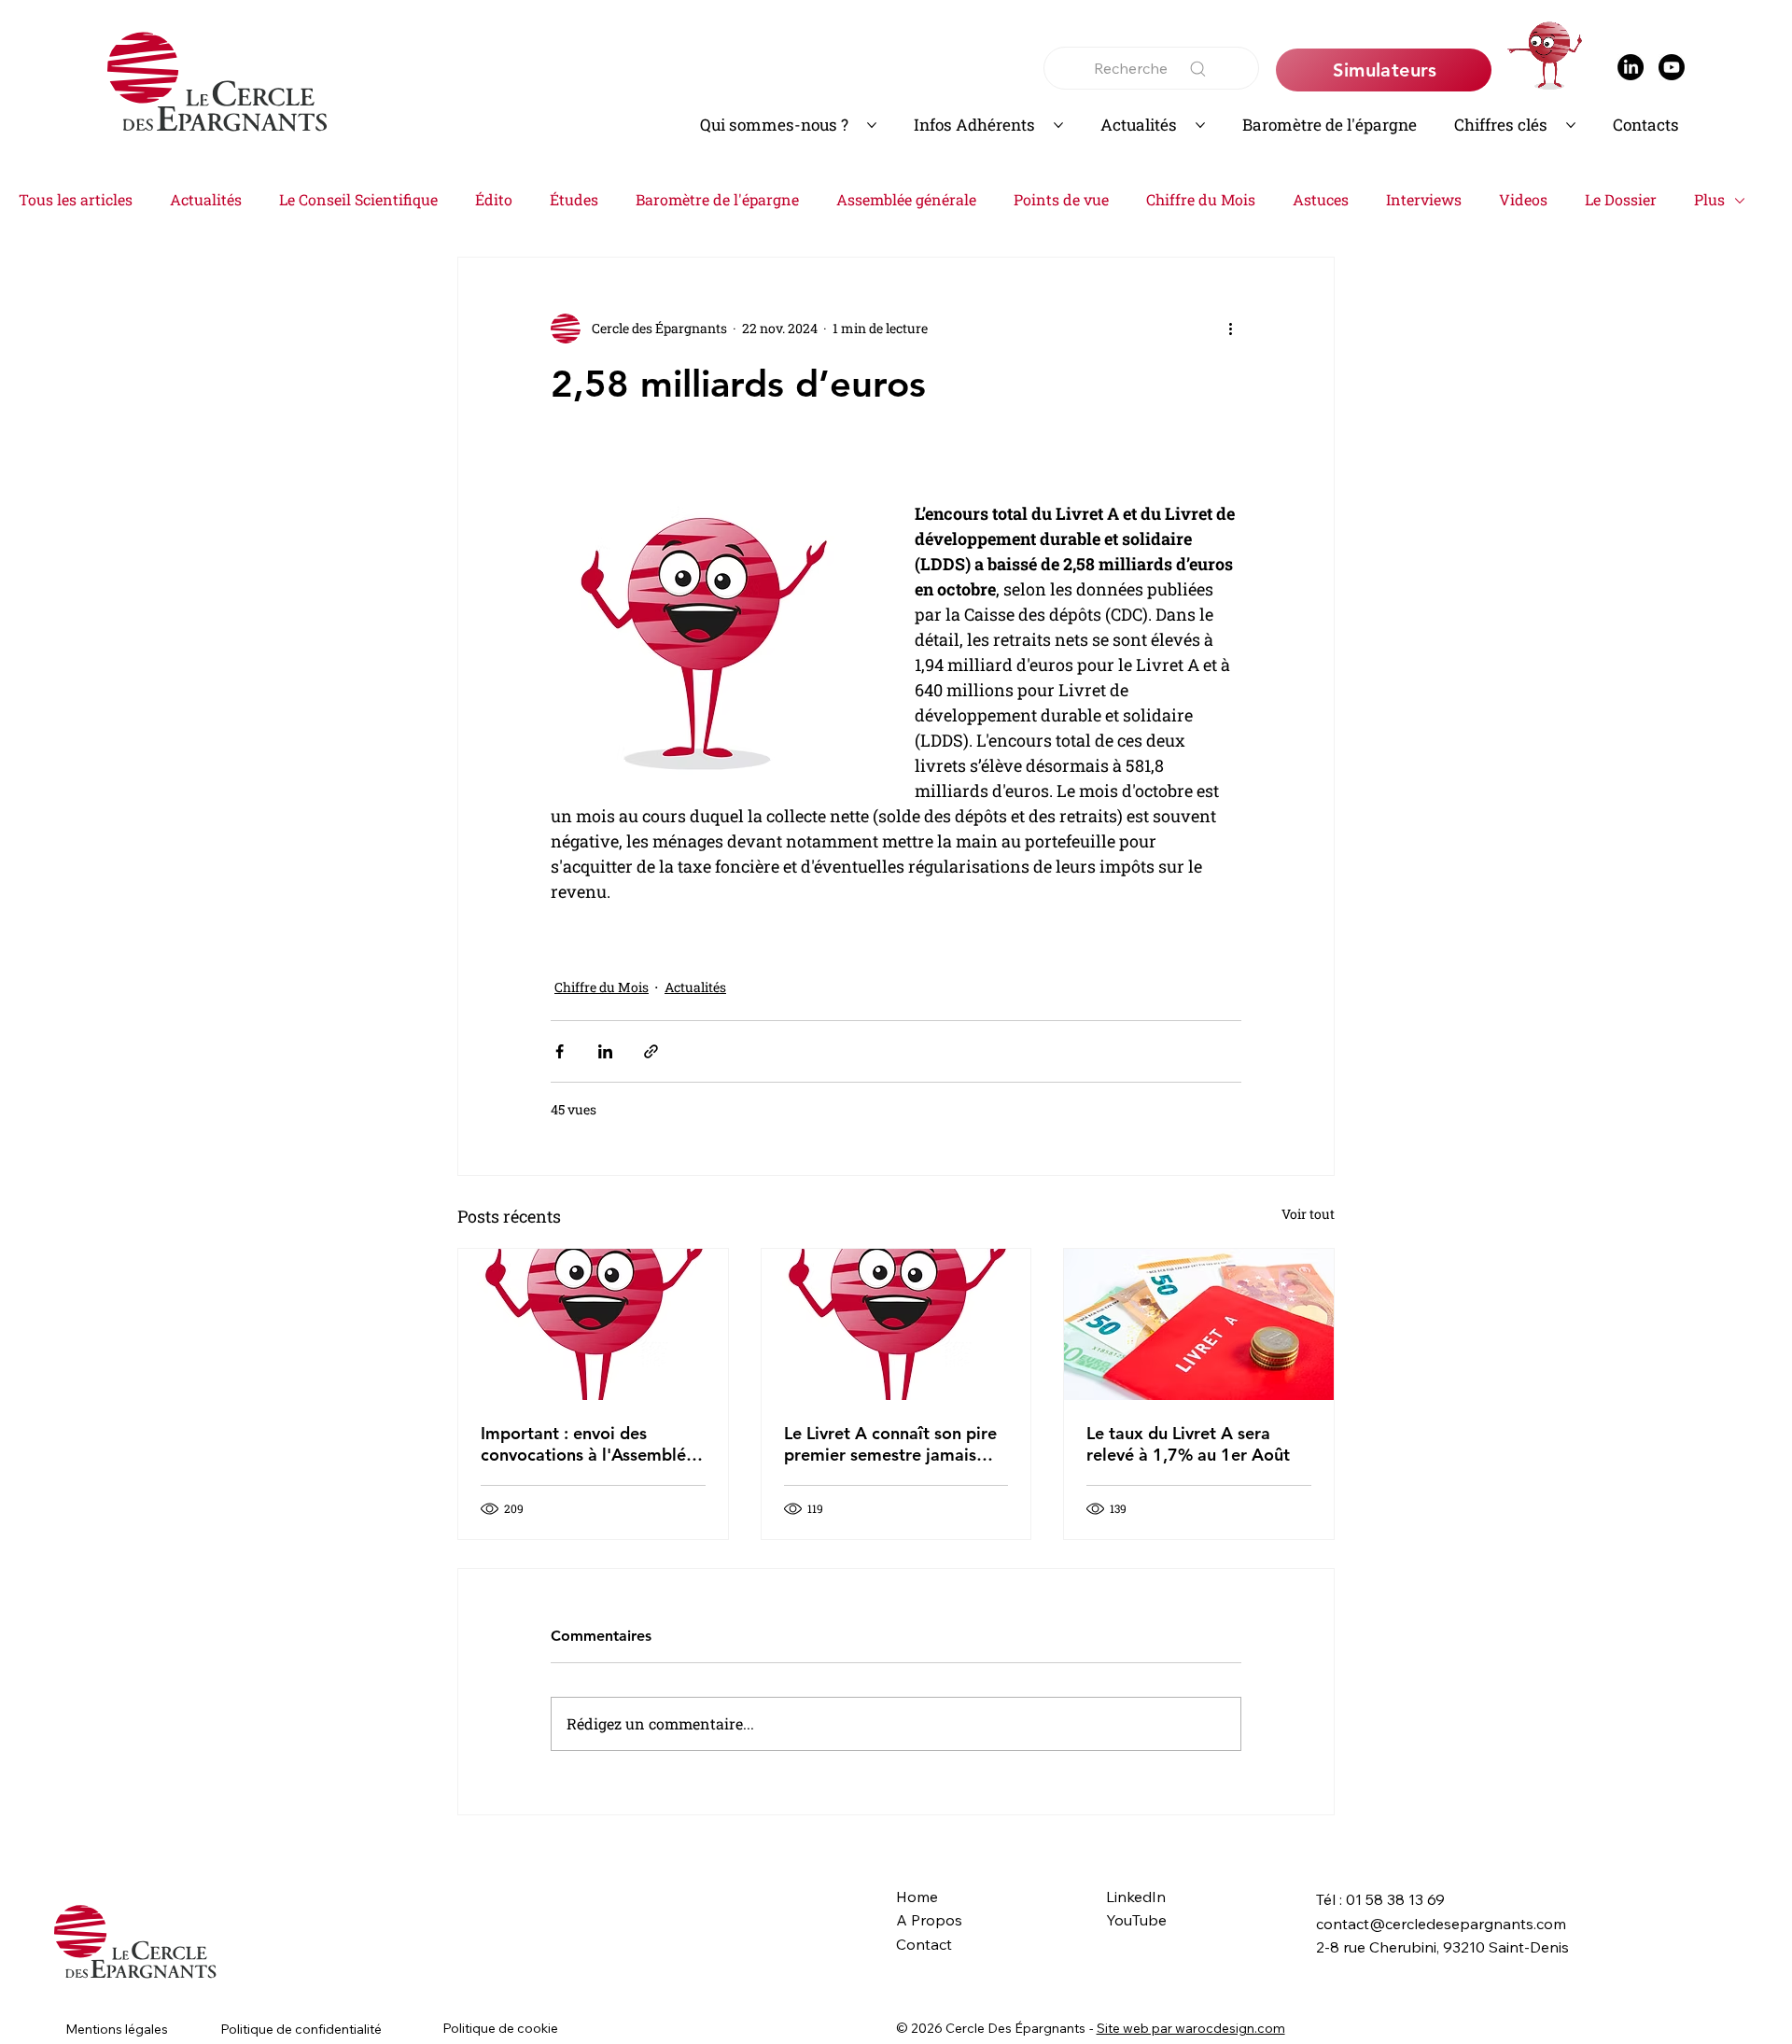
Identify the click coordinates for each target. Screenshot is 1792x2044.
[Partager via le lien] (651, 1051)
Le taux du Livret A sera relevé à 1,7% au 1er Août (1188, 1444)
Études (574, 199)
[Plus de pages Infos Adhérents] (1058, 125)
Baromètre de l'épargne (717, 199)
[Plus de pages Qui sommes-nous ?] (872, 125)
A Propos (929, 1920)
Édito (494, 199)
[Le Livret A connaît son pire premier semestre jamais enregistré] (896, 1324)
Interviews (1424, 199)
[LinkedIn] (1631, 67)
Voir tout (1308, 1214)
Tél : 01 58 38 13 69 (1380, 1899)
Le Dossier (1621, 199)
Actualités (206, 199)
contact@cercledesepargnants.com (1441, 1924)
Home (917, 1897)
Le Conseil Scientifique (358, 199)
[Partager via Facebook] (560, 1051)
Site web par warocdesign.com (1191, 2028)
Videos (1523, 199)
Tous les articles (76, 199)
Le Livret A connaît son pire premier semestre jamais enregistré (890, 1444)
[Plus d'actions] (1230, 329)
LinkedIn (1136, 1897)
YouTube (1136, 1920)
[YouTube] (1672, 67)
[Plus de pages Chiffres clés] (1571, 125)
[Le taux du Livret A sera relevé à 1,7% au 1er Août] (1199, 1324)
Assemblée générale (906, 199)
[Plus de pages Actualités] (1200, 125)
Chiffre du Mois (1201, 199)
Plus (1709, 199)
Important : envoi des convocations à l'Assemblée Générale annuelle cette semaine (588, 1444)
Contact (924, 1944)
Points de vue (1061, 199)
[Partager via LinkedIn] (605, 1051)
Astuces (1321, 199)
